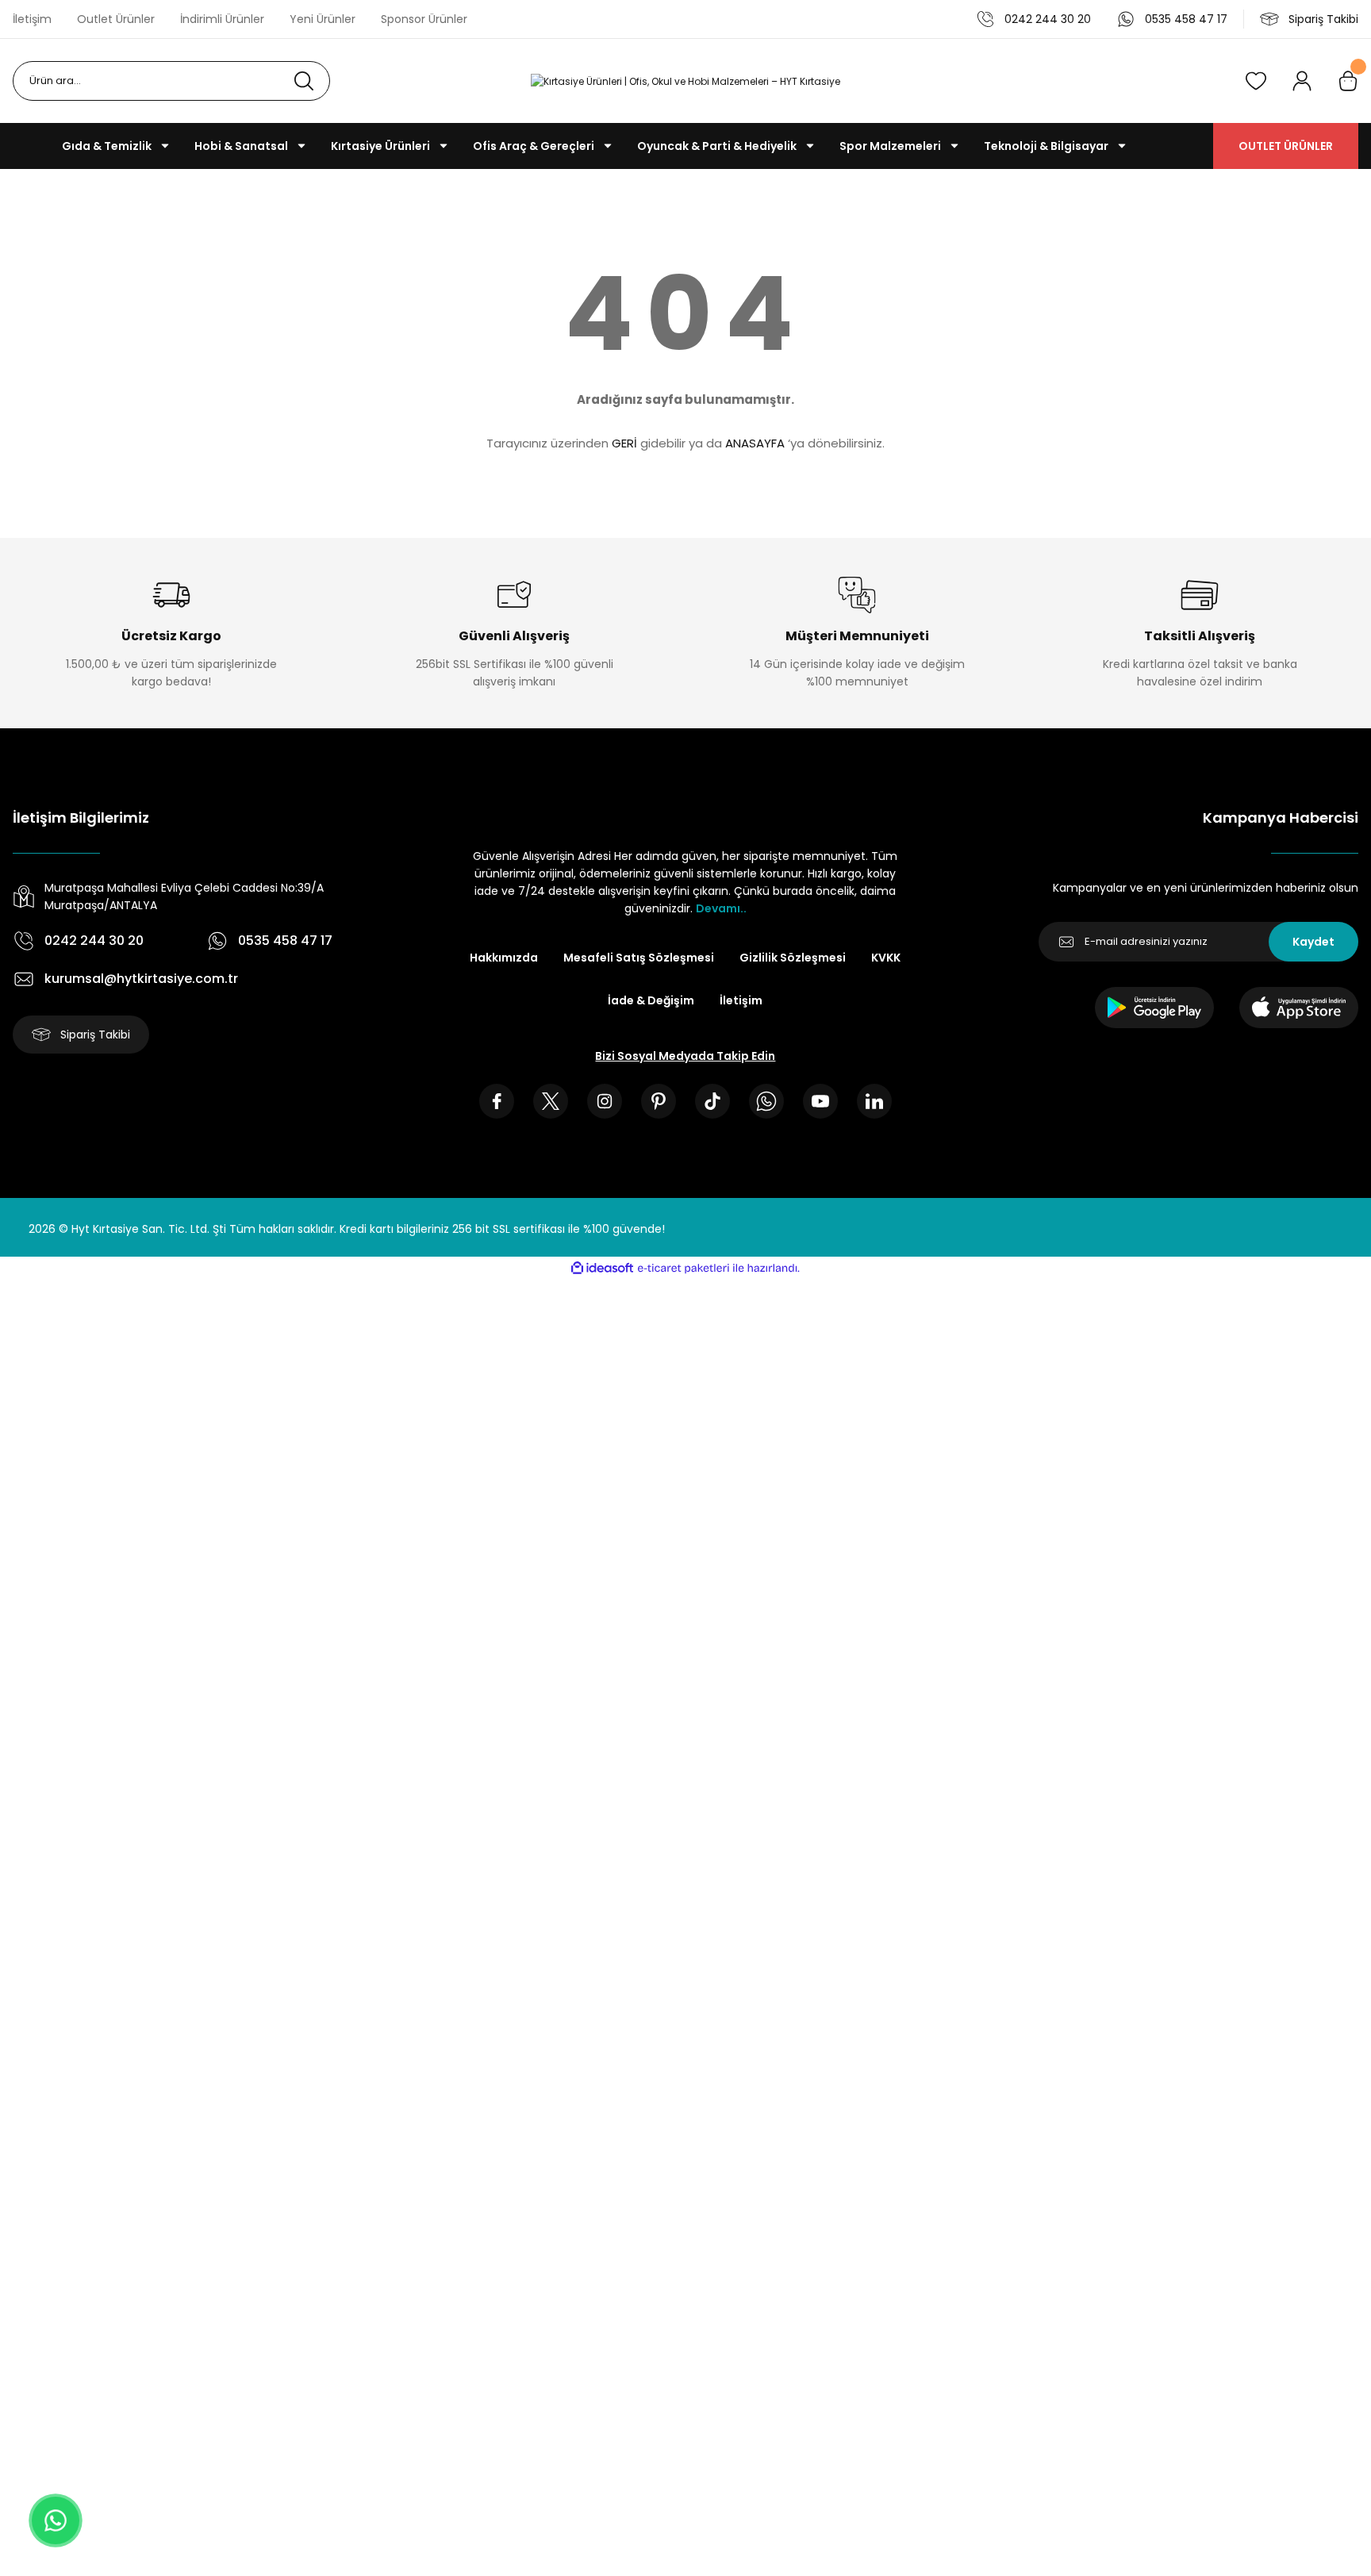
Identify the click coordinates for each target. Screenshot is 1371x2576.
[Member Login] (1302, 81)
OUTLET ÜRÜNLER (1286, 146)
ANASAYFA (755, 443)
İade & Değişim (651, 1000)
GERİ (624, 443)
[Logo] (685, 81)
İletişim (741, 1000)
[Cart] (1348, 81)
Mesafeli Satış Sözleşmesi (639, 958)
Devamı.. (721, 908)
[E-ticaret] (684, 1269)
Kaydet (1313, 942)
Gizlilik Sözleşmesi (793, 958)
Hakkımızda (504, 958)
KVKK (886, 958)
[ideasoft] (602, 1268)
